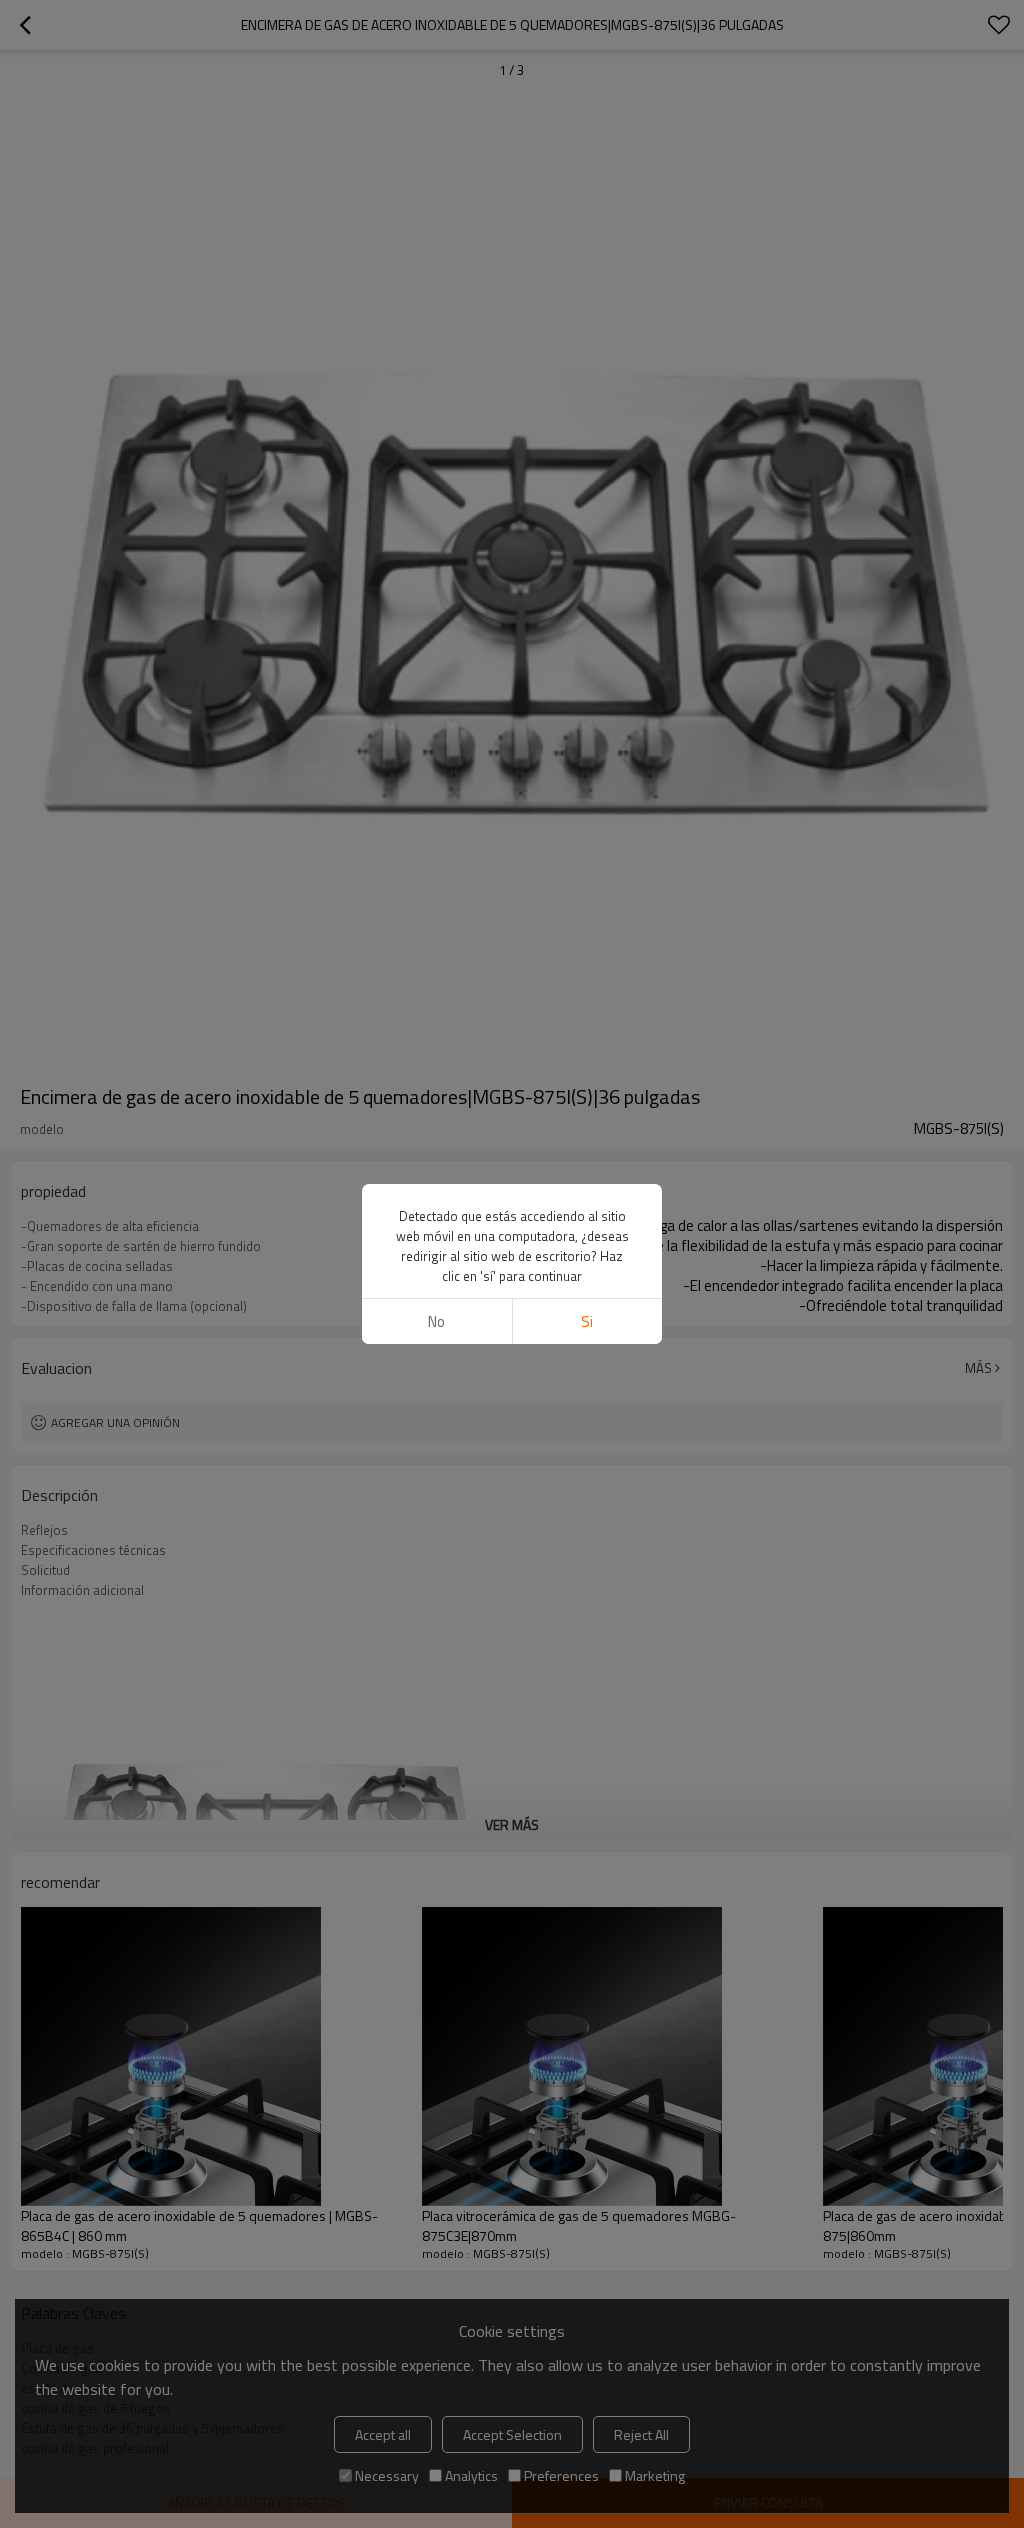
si (587, 1321)
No (436, 1321)
